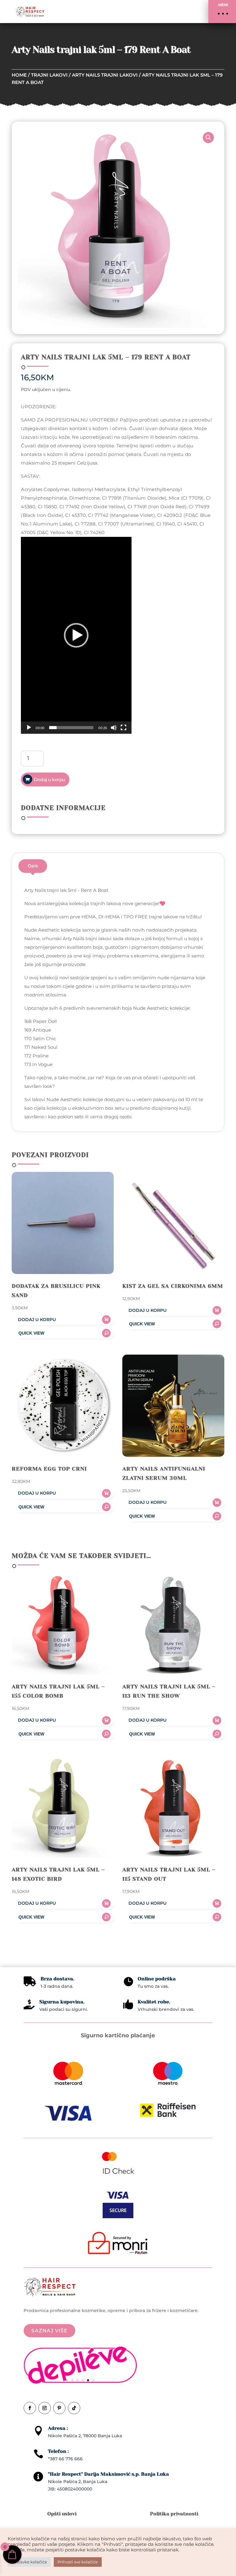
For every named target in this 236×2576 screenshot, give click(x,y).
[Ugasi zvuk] (114, 728)
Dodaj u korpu (49, 779)
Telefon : (58, 2451)
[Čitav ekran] (124, 728)
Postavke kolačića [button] (29, 2562)
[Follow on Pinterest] (59, 2408)
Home (19, 75)
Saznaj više (49, 2331)
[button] (222, 12)
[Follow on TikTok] (74, 2408)
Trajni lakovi (49, 75)
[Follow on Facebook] (30, 2408)
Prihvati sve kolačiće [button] (78, 2562)
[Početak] (29, 728)
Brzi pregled (63, 1333)
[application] (76, 635)
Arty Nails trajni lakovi (105, 75)
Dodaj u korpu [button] (37, 1320)
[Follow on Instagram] (45, 2408)
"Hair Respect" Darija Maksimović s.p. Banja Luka (108, 2474)
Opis (33, 866)
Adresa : (58, 2428)
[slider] (71, 728)
